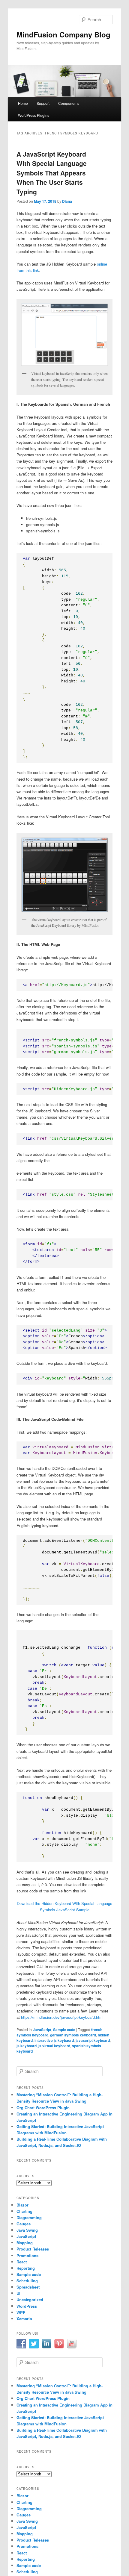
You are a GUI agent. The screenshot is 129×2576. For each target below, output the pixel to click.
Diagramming (29, 2217)
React (22, 2262)
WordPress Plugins (34, 115)
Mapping (25, 2243)
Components (69, 103)
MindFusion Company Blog (63, 34)
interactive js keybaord (54, 2040)
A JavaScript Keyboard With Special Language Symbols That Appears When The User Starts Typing (52, 173)
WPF (21, 2312)
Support (43, 103)
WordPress (27, 2306)
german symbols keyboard (73, 2035)
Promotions (27, 2255)
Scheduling (27, 2281)
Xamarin (24, 2319)
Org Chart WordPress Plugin (43, 2108)
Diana (67, 201)
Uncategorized (30, 2299)
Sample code (64, 2030)
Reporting (26, 2268)
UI (18, 2293)
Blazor (22, 2205)
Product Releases (33, 2249)
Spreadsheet (28, 2287)
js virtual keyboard (54, 2046)
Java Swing (27, 2230)
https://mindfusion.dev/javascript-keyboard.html (62, 2017)
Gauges (24, 2224)
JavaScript (42, 2030)
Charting (24, 2211)
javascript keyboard (93, 2040)
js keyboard (27, 2046)
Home (23, 103)
